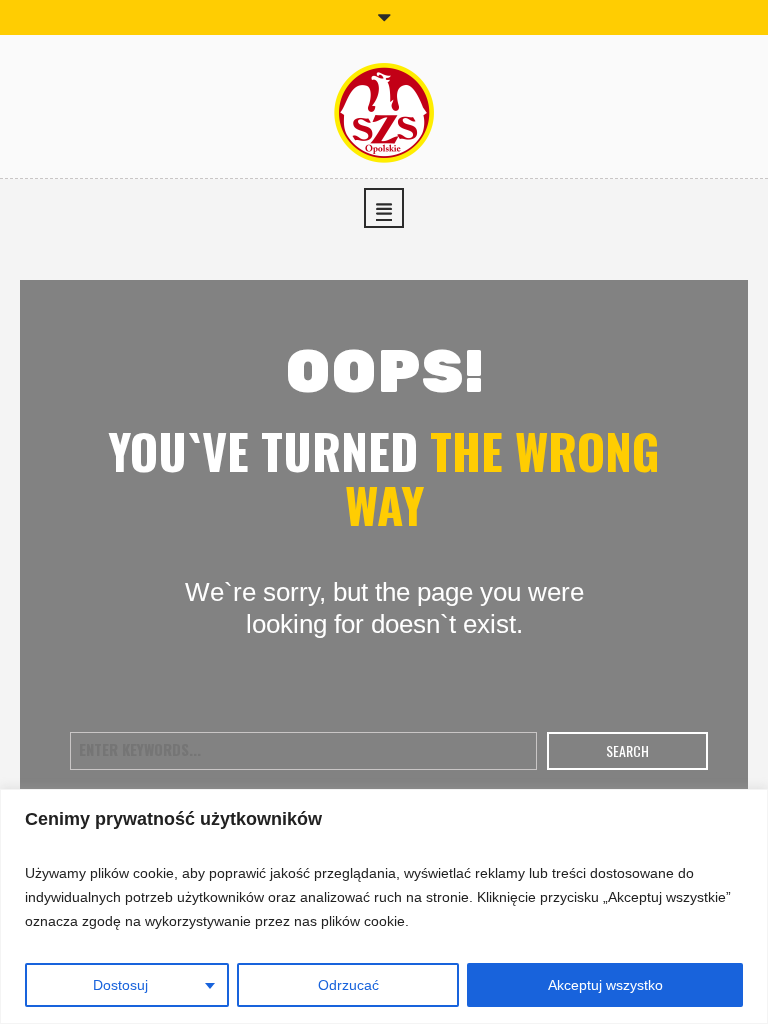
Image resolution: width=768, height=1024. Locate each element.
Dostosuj (120, 985)
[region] (384, 906)
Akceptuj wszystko (605, 985)
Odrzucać (348, 985)
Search (627, 750)
